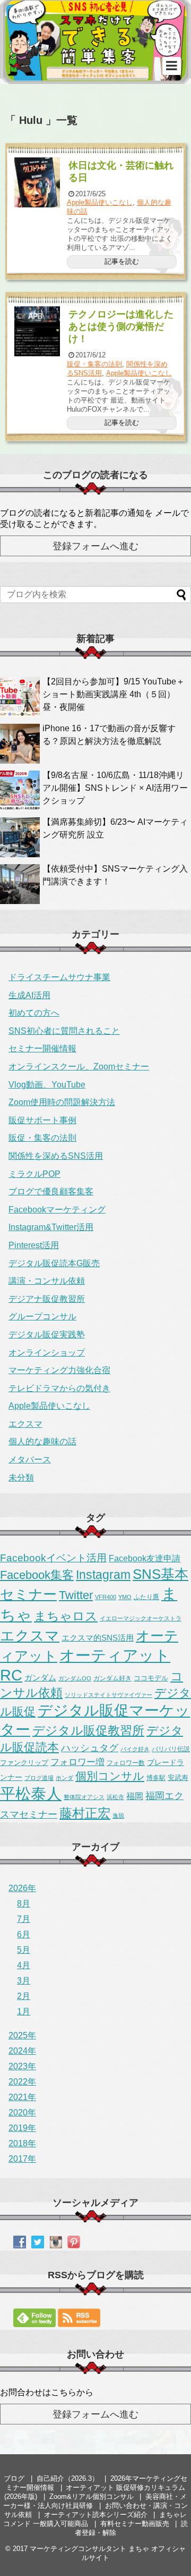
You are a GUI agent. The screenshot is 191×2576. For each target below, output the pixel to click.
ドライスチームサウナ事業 (59, 977)
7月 (24, 1919)
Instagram (103, 1575)
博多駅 (156, 1778)
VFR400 (106, 1597)
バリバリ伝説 (171, 1749)
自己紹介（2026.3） (68, 2478)
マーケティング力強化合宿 (59, 1370)
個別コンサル (110, 1776)
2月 (24, 1996)
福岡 (135, 1796)
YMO (125, 1597)
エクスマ (25, 1424)
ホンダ (64, 1778)
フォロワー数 (126, 1763)
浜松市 (115, 1797)
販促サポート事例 (42, 1120)
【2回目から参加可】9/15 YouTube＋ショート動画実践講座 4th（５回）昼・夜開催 (114, 694)
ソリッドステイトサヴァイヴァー (108, 1695)
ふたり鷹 (146, 1597)
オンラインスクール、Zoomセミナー (79, 1067)
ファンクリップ (24, 1763)
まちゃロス (66, 1616)
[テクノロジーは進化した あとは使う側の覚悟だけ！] (37, 331)
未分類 (21, 1478)
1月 (24, 2012)
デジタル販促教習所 (88, 1730)
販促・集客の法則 (94, 364)
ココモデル (151, 1678)
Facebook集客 (37, 1575)
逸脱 (118, 1816)
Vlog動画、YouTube (47, 1085)
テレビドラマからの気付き (59, 1388)
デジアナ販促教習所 (47, 1299)
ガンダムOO (75, 1678)
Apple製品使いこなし (100, 202)
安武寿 (178, 1778)
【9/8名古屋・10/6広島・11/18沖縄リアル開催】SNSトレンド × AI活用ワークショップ (115, 788)
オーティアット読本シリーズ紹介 (96, 2515)
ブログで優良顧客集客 (51, 1191)
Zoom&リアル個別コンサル (92, 2496)
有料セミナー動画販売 (135, 2524)
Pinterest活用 (34, 1245)
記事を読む (122, 261)
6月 (24, 1934)
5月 (24, 1950)
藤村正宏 (85, 1813)
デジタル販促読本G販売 (54, 1263)
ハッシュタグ (90, 1748)
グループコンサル (42, 1316)
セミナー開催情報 (42, 1048)
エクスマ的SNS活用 (98, 1638)
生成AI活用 (29, 995)
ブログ (14, 2478)
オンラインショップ (47, 1353)
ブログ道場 (39, 1778)
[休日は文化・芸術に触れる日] (37, 182)
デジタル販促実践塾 (47, 1335)
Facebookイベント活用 (53, 1558)
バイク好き (135, 1749)
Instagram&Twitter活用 (51, 1227)
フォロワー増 (77, 1762)
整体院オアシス (84, 1797)
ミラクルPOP (34, 1174)
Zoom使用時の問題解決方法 (62, 1102)
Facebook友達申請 (145, 1558)
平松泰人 (31, 1794)
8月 (24, 1904)
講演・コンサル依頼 (47, 1281)
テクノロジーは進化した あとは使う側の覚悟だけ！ (121, 327)
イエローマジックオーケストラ (141, 1618)
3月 (24, 1981)
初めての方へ (34, 1013)
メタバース (30, 1460)
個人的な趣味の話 (42, 1441)
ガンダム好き (112, 1678)
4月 (24, 1965)
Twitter (76, 1595)
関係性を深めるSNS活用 (56, 1156)
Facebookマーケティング (57, 1210)
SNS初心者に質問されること (64, 1031)
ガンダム (40, 1678)
